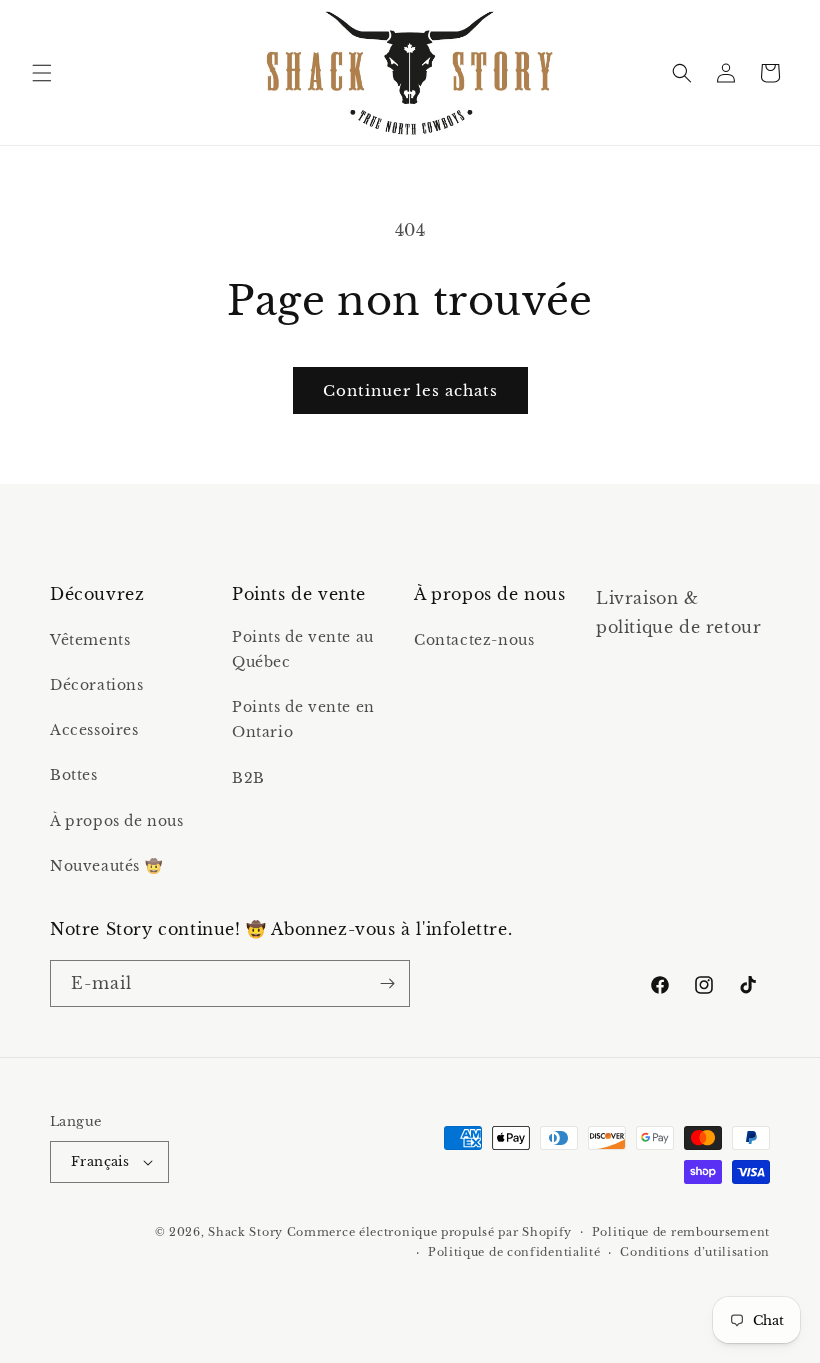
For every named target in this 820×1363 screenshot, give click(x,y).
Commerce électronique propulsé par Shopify (429, 1232)
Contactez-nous (474, 640)
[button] (42, 73)
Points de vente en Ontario (303, 719)
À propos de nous (117, 821)
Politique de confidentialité (514, 1252)
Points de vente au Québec (303, 649)
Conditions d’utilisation (695, 1252)
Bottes (74, 775)
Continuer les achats (410, 390)
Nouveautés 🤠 (106, 866)
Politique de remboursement (681, 1232)
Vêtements (90, 640)
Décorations (97, 685)
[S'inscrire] (387, 983)
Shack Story (245, 1232)
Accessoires (94, 730)
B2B (248, 778)
